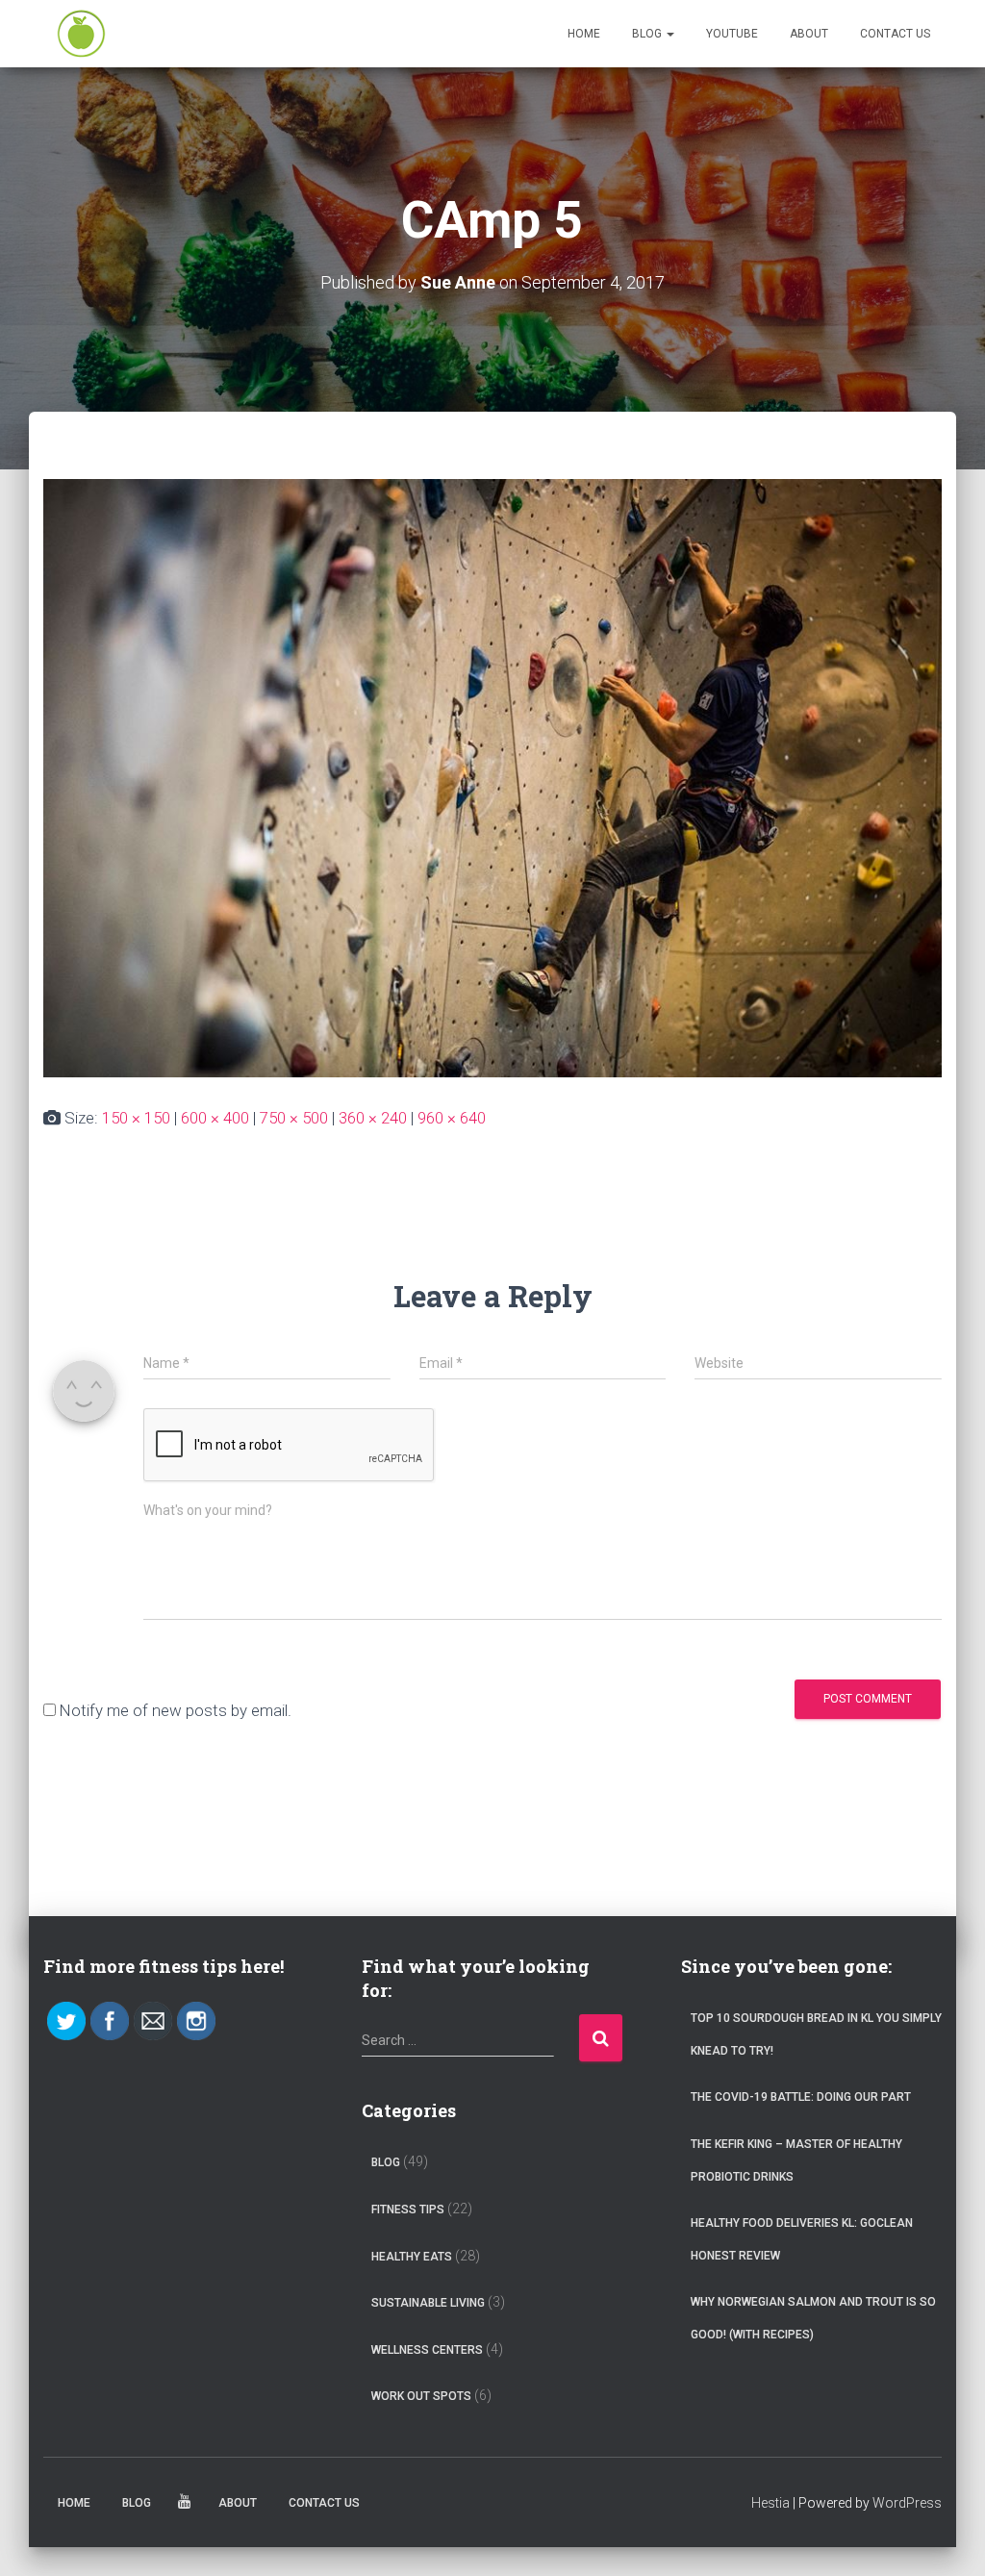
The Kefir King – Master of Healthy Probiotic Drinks (796, 2160)
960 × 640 (452, 1118)
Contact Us (895, 34)
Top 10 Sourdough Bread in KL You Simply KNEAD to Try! (816, 2034)
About (809, 34)
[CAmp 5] (492, 777)
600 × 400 (215, 1118)
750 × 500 (294, 1118)
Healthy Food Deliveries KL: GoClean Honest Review (802, 2239)
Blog (648, 34)
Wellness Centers (427, 2350)
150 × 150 (136, 1118)
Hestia (770, 2503)
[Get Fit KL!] (81, 34)
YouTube (732, 34)
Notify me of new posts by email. (176, 1710)
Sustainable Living (428, 2303)
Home (584, 34)
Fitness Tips (408, 2210)
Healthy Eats (412, 2257)
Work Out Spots (421, 2396)
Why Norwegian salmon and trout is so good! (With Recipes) (813, 2318)
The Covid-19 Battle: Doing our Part (801, 2097)
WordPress (907, 2503)
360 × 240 (373, 1118)
